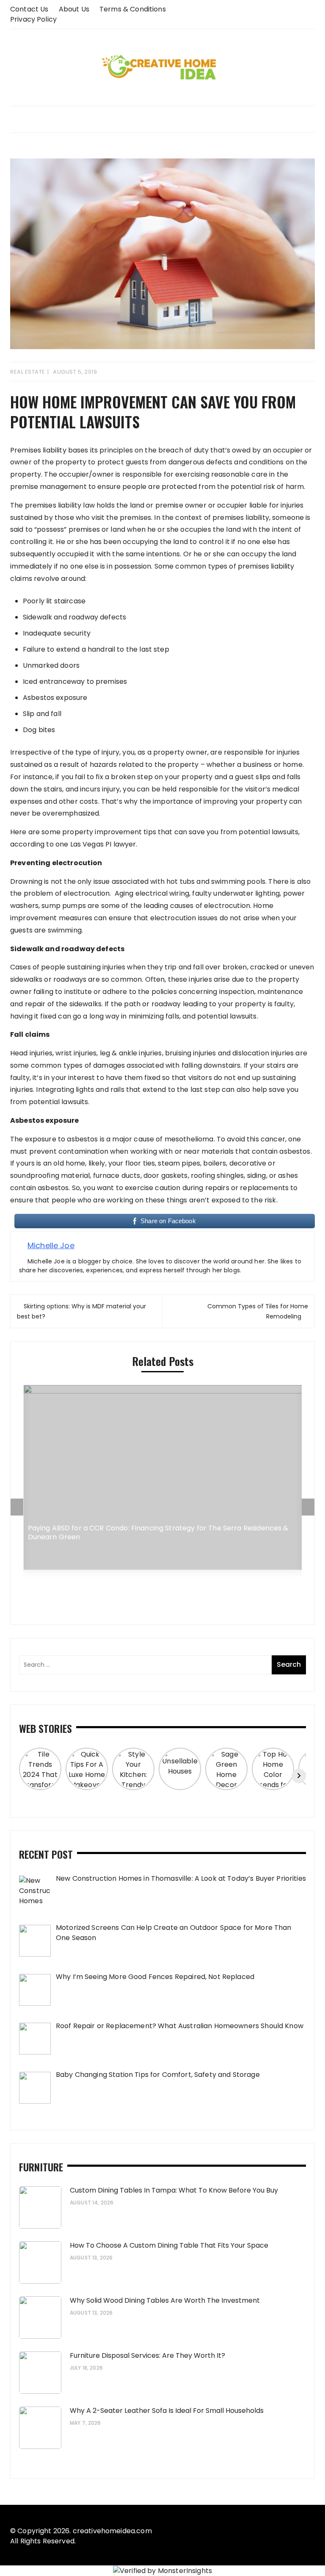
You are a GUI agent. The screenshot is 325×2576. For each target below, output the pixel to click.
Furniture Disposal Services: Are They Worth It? (147, 2355)
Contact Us (29, 9)
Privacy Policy (33, 19)
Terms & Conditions (133, 9)
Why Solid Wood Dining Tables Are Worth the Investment (165, 2300)
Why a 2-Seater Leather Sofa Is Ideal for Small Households (167, 2411)
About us (74, 9)
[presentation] (17, 1507)
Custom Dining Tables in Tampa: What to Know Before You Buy (174, 2190)
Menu (162, 119)
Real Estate (28, 372)
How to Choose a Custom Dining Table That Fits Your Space (169, 2245)
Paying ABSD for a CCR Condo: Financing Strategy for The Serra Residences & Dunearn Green (158, 1533)
